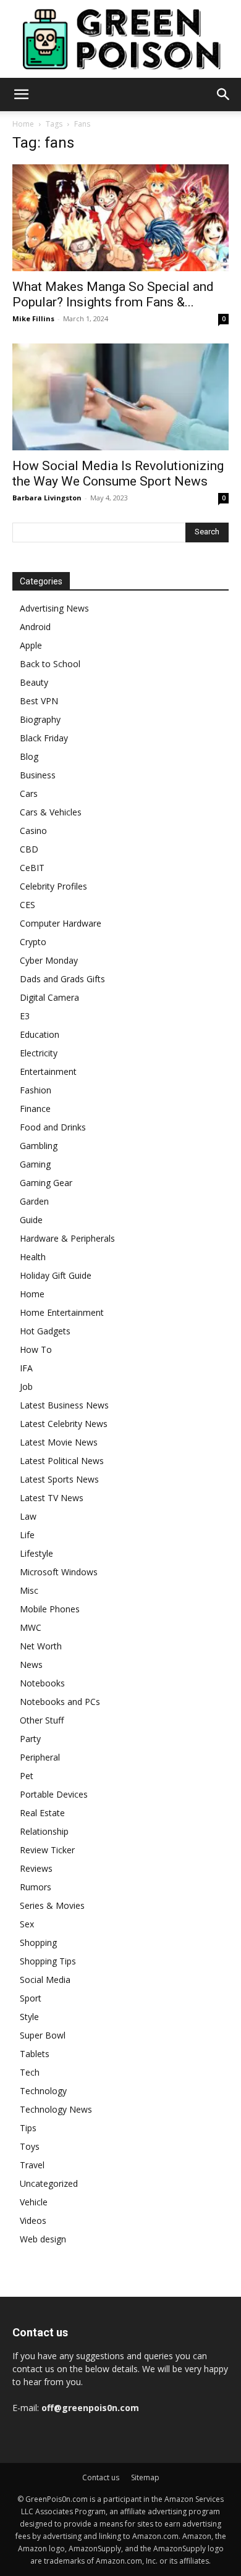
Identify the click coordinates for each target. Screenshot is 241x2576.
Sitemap (145, 2477)
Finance (35, 1109)
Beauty (34, 682)
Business (38, 775)
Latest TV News (52, 1498)
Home (23, 124)
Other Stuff (42, 1720)
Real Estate (42, 1813)
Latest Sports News (59, 1479)
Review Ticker (47, 1850)
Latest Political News (62, 1461)
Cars (29, 793)
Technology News (56, 2109)
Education (40, 1034)
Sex (27, 1924)
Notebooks (42, 1683)
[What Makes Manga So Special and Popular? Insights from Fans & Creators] (120, 218)
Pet (27, 1776)
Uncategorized (49, 2183)
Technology (43, 2091)
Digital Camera (49, 997)
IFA (26, 1368)
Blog (29, 756)
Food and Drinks (53, 1127)
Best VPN (39, 701)
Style (29, 2017)
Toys (30, 2146)
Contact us (101, 2477)
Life (27, 1535)
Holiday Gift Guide (56, 1275)
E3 (25, 1016)
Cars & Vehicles (51, 812)
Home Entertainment (62, 1312)
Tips (28, 2128)
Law (28, 1516)
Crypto (33, 942)
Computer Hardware (61, 923)
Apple (31, 645)
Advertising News (54, 608)
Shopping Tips (48, 1961)
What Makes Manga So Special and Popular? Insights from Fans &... (113, 294)
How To (36, 1349)
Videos (33, 2220)
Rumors (36, 1887)
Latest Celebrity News (64, 1424)
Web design (43, 2239)
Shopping (38, 1943)
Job (26, 1387)
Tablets (35, 2054)
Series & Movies (52, 1905)
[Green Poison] (120, 39)
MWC (31, 1627)
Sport (31, 1998)
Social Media (45, 1980)
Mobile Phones (50, 1609)
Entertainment (48, 1071)
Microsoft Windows (59, 1572)
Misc (29, 1590)
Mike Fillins (33, 318)
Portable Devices (54, 1794)
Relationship (44, 1831)
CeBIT (32, 868)
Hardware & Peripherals (67, 1238)
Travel (32, 2165)
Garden (34, 1201)
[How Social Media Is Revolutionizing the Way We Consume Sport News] (120, 397)
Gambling (39, 1146)
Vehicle (34, 2202)
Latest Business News (64, 1405)
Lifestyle (36, 1553)
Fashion (36, 1090)
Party (30, 1739)
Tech (30, 2072)
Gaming (35, 1164)
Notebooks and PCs (60, 1702)
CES (27, 905)
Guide (31, 1220)
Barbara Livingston (47, 498)
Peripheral (40, 1757)
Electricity (39, 1053)
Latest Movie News (59, 1442)
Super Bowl (43, 2035)
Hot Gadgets (45, 1331)
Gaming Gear (46, 1183)
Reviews (36, 1868)
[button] (21, 95)
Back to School (50, 664)
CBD (29, 849)
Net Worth (41, 1646)
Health (33, 1257)
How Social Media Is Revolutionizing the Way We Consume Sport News (118, 474)
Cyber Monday (49, 960)
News (31, 1665)
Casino (33, 831)
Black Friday (44, 738)
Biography (40, 719)
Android (35, 627)
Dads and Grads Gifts (62, 979)
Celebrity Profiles (53, 886)
